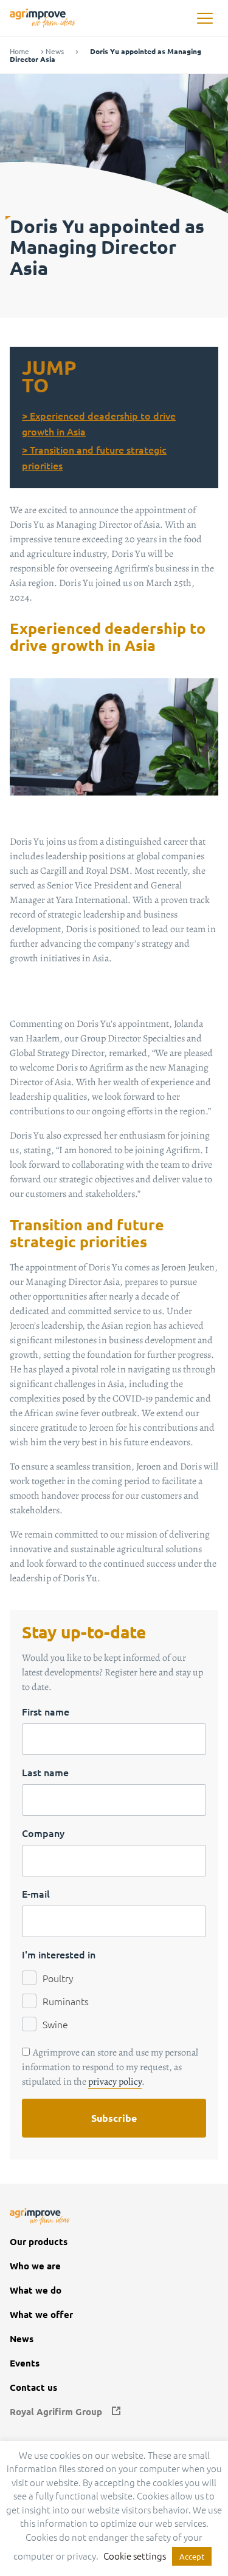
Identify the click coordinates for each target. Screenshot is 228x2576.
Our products (39, 2242)
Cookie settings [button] (135, 2556)
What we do (36, 2290)
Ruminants (66, 2001)
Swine (55, 2024)
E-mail (36, 1893)
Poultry (58, 1978)
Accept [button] (192, 2556)
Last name (45, 1772)
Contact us (33, 2387)
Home (19, 51)
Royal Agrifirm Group (56, 2412)
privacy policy (115, 2082)
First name (46, 1711)
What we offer (41, 2315)
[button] (205, 19)
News (55, 51)
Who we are (35, 2266)
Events (25, 2363)
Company (43, 1833)
